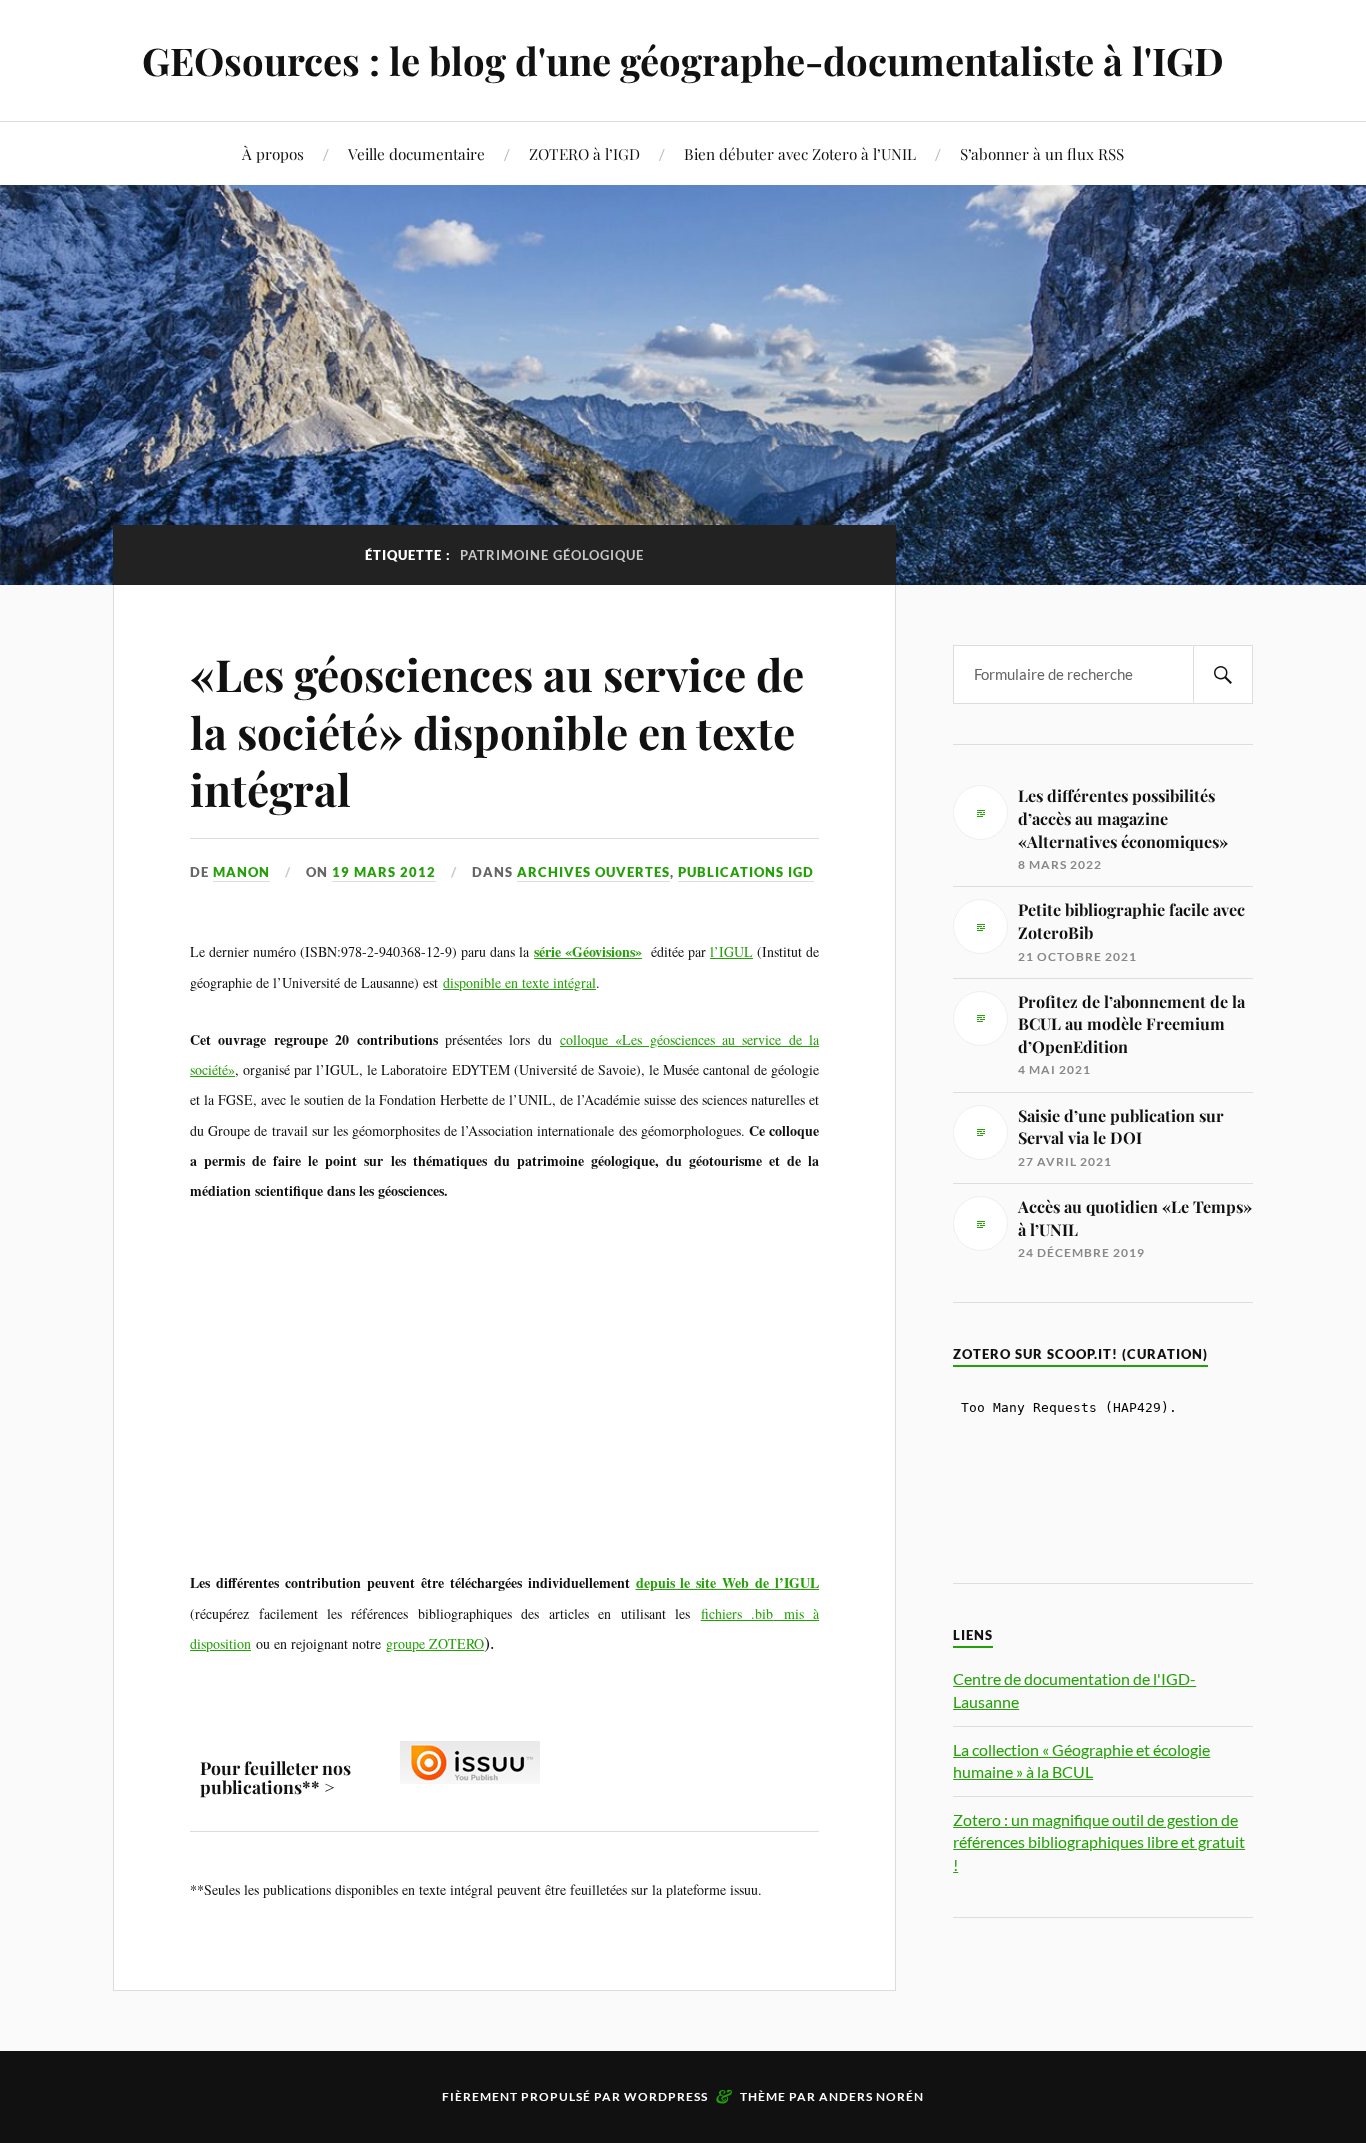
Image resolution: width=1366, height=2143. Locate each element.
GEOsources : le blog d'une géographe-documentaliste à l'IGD (683, 60)
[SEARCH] (1223, 674)
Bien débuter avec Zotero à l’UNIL (800, 153)
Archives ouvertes (593, 872)
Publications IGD (746, 872)
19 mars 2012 (384, 872)
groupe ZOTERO (435, 1643)
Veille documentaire (416, 153)
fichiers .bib (737, 1613)
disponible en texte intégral (519, 982)
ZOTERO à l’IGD (584, 153)
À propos (273, 153)
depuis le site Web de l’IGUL (728, 1582)
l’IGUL (731, 951)
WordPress (666, 2096)
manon (241, 872)
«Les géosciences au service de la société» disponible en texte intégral (497, 731)
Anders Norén (871, 2096)
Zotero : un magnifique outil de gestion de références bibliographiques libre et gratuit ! (1099, 1842)
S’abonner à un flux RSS (1042, 153)
